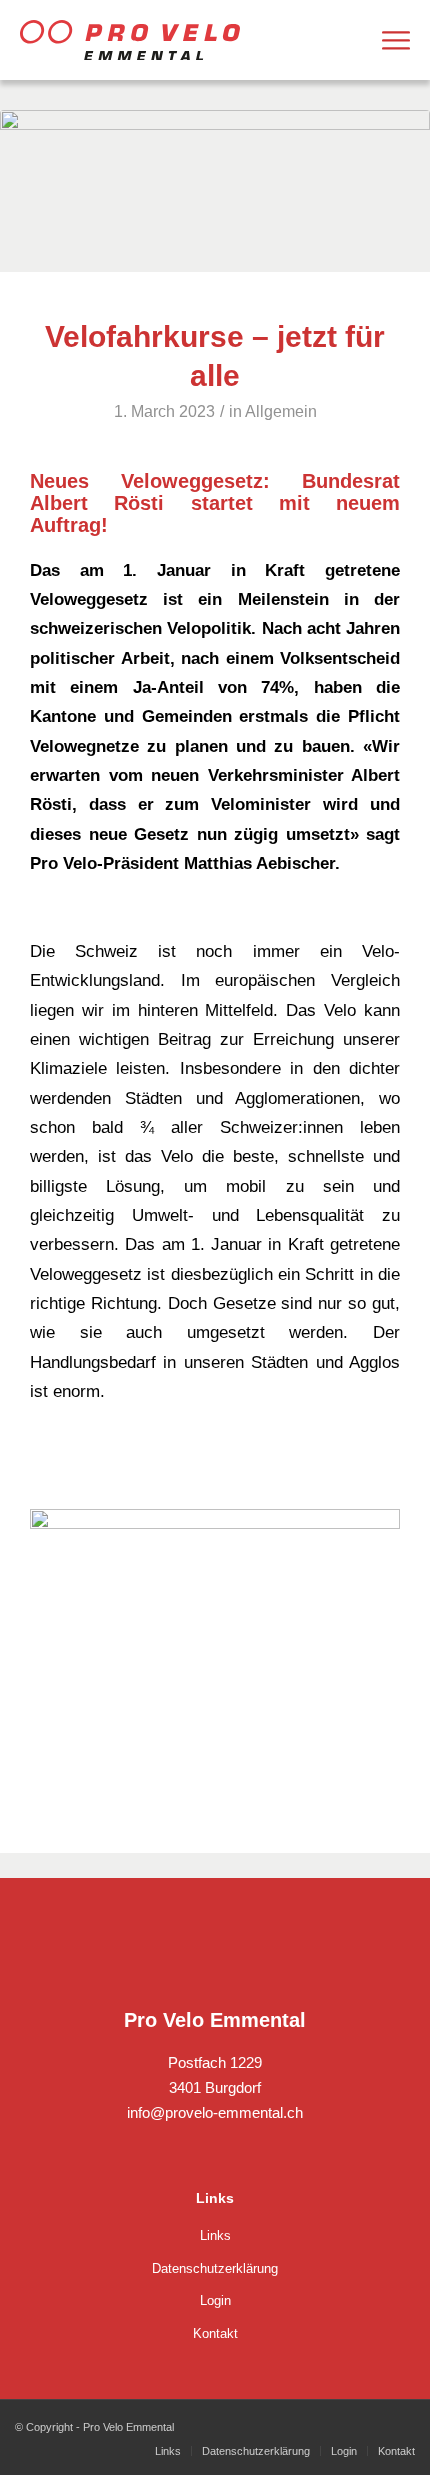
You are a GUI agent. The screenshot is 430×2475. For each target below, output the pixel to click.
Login (215, 2300)
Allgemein (281, 411)
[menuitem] (396, 40)
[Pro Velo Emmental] (130, 40)
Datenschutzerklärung (215, 2268)
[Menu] (396, 40)
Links (215, 2235)
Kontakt (215, 2333)
